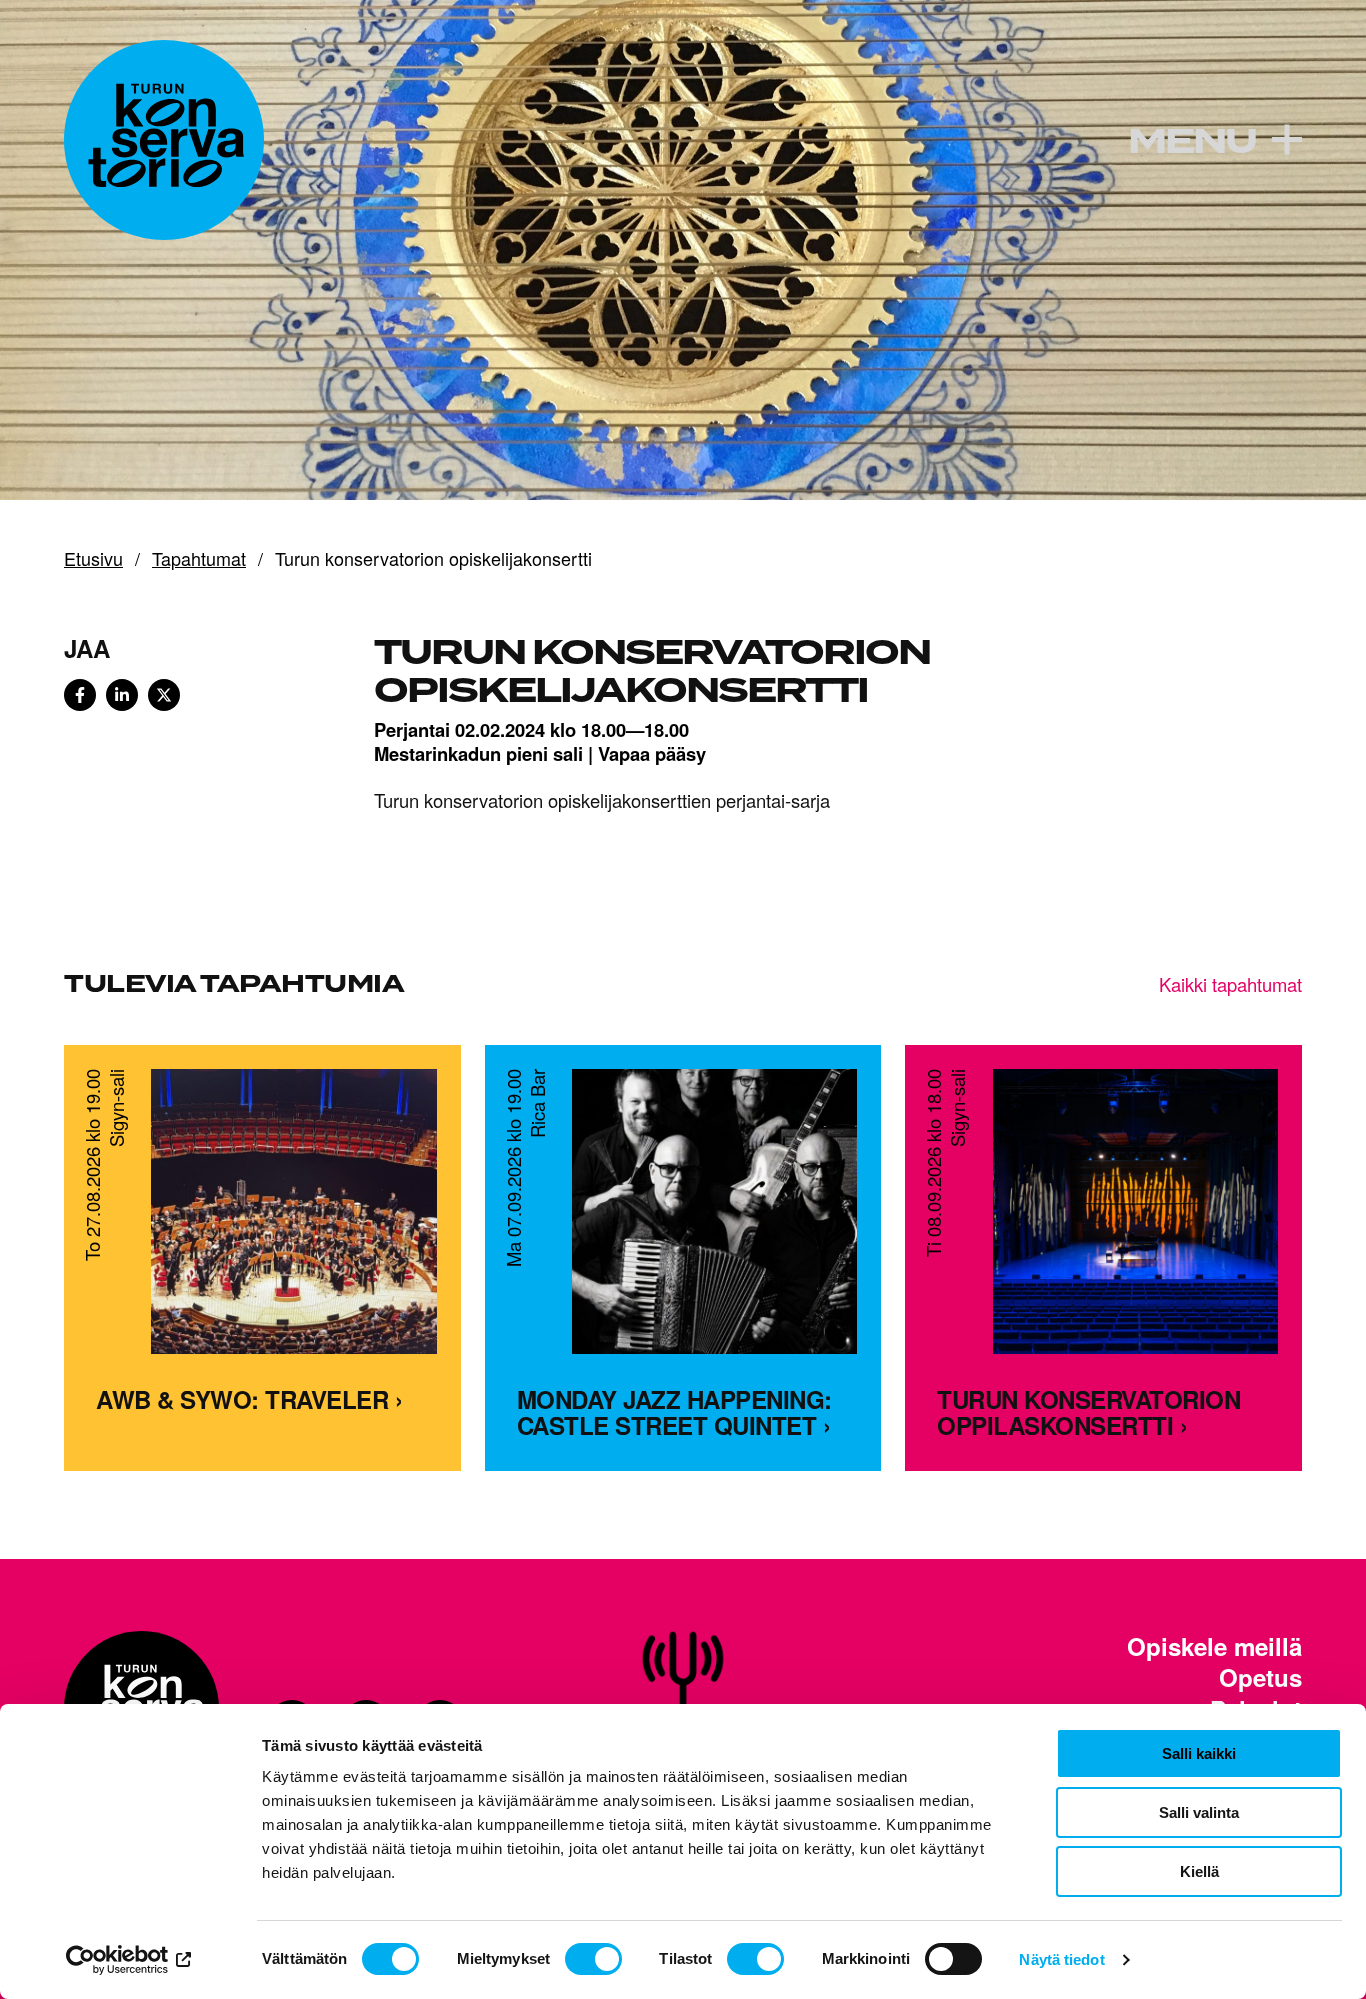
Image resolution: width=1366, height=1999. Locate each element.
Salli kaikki (1199, 1753)
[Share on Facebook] (80, 695)
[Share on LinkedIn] (122, 695)
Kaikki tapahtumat (1230, 984)
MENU (1192, 142)
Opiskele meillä (1214, 1646)
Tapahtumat (199, 559)
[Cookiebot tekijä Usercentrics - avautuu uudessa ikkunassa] (129, 1960)
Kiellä (1199, 1871)
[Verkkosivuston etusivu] (164, 140)
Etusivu (93, 559)
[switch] (593, 1959)
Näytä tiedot (1061, 1959)
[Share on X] (164, 695)
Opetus (1260, 1677)
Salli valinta (1199, 1812)
